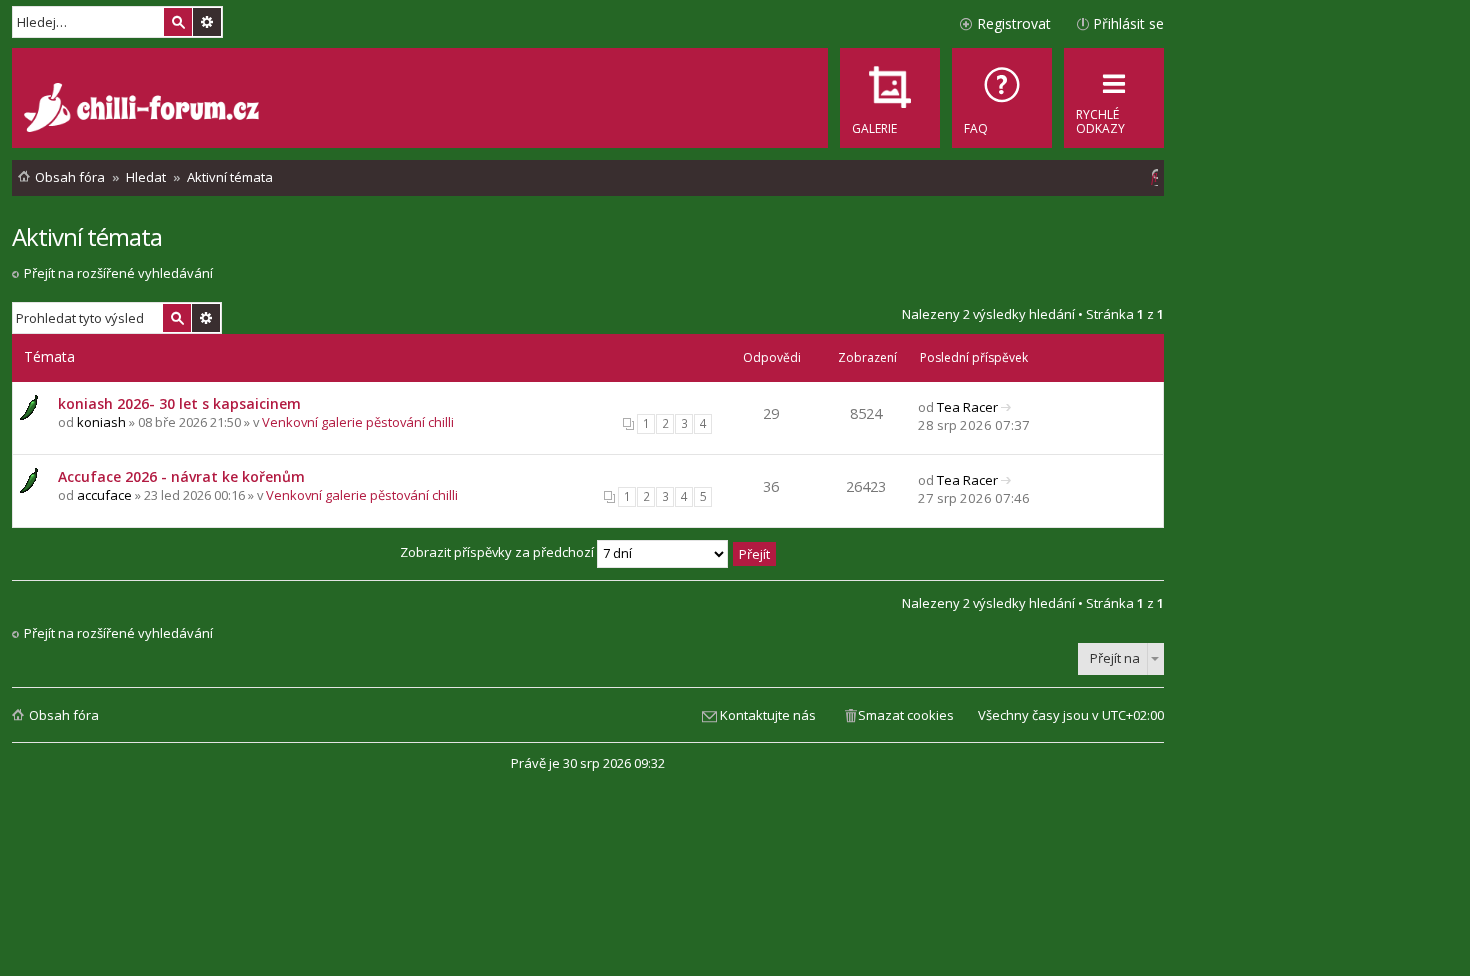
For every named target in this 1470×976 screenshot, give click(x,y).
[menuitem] (1002, 98)
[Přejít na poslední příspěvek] (1006, 407)
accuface (104, 495)
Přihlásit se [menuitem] (1128, 23)
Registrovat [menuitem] (1014, 23)
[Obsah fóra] (144, 110)
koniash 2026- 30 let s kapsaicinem (179, 403)
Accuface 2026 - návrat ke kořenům (181, 476)
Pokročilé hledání (207, 22)
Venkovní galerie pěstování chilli (358, 422)
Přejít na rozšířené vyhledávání (118, 273)
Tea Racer (967, 407)
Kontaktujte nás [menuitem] (768, 715)
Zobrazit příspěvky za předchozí (498, 552)
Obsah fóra (64, 715)
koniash (101, 422)
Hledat (178, 22)
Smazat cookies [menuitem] (906, 715)
